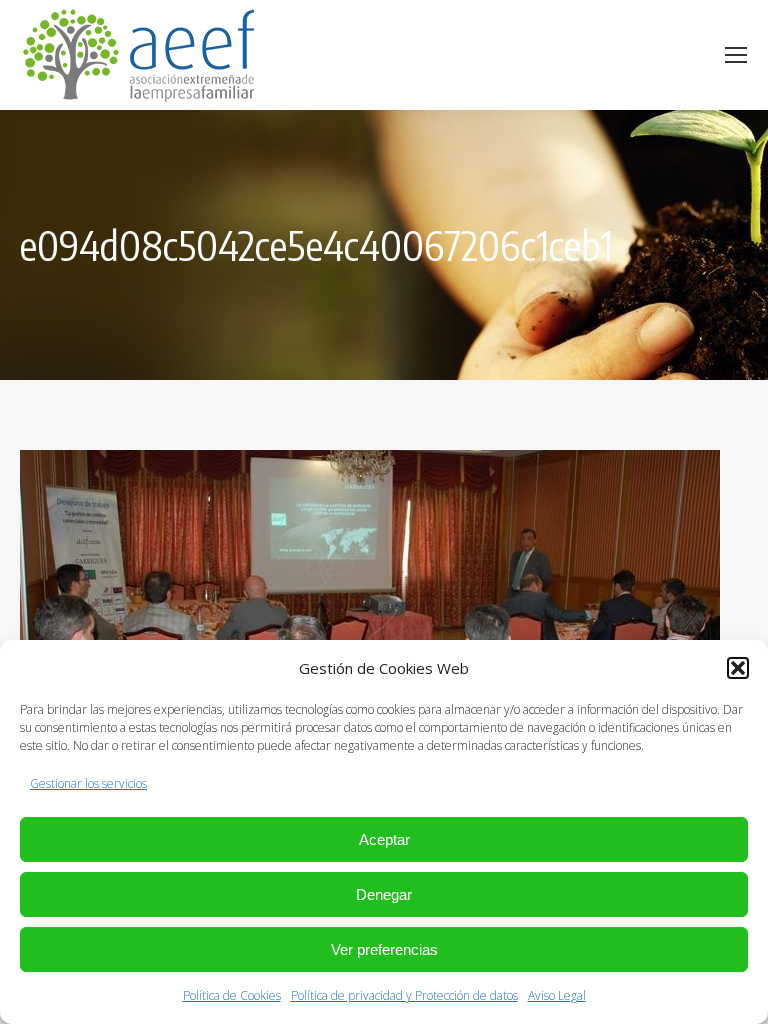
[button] (738, 668)
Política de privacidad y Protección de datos (404, 995)
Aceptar (384, 839)
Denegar (384, 894)
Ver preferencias (384, 949)
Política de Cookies (232, 995)
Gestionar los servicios (88, 783)
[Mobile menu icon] (736, 55)
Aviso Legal (557, 995)
